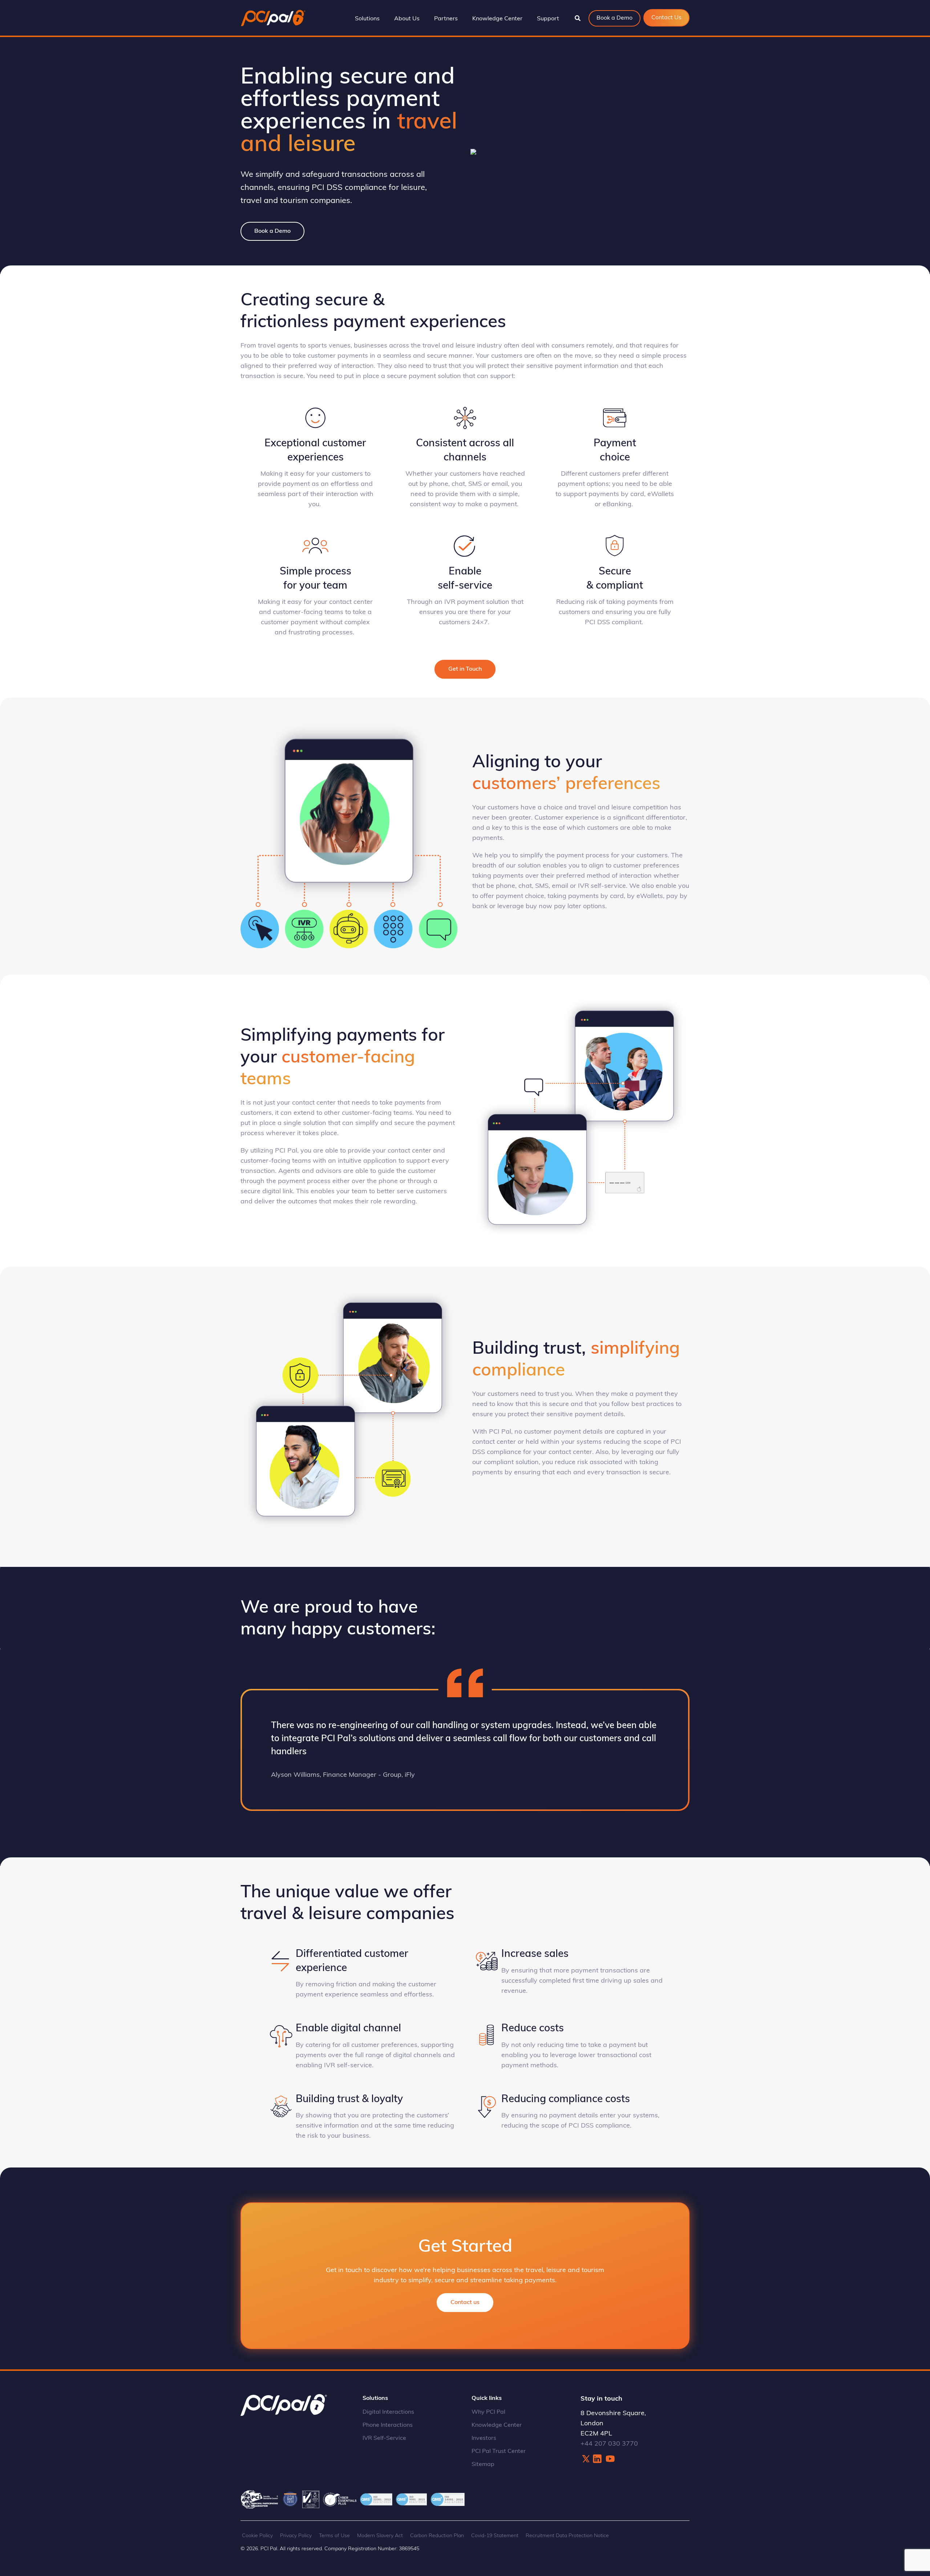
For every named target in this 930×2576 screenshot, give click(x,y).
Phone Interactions (388, 2425)
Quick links (487, 2398)
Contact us (465, 2303)
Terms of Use (334, 2536)
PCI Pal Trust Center (499, 2451)
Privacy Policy (296, 2536)
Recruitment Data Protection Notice (567, 2536)
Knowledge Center (497, 2425)
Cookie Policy (257, 2536)
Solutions (375, 2398)
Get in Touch (465, 669)
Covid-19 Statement (495, 2536)
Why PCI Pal (488, 2412)
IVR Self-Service (384, 2438)
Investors (484, 2438)
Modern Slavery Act (380, 2536)
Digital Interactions (388, 2412)
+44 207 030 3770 (609, 2444)
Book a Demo (272, 231)
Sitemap (483, 2465)
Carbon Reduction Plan (437, 2536)
